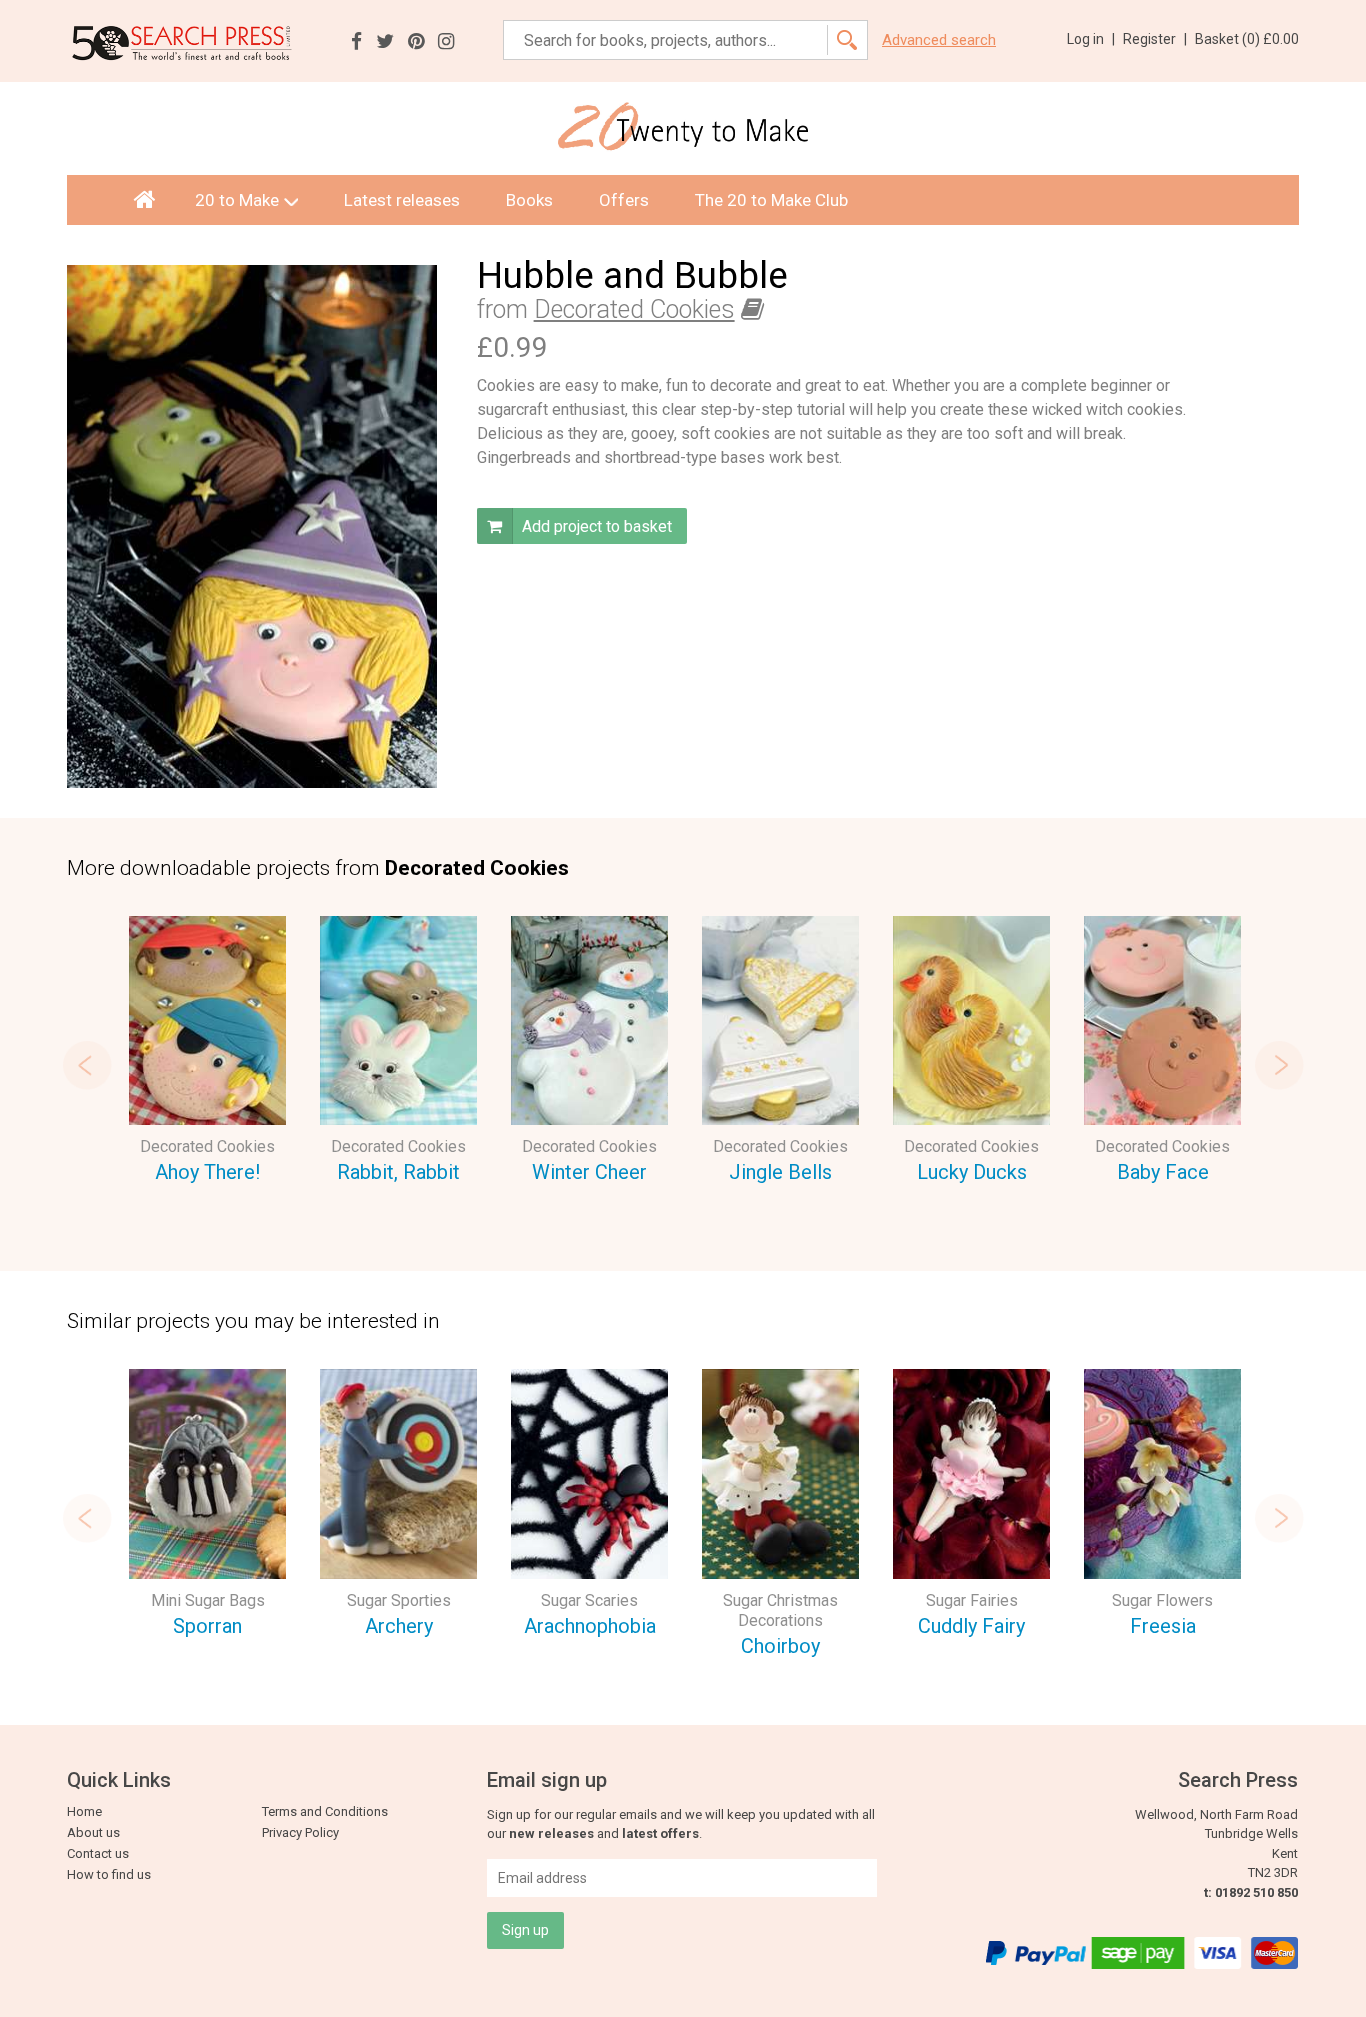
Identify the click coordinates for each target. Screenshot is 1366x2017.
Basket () (1247, 39)
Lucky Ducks (972, 1172)
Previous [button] (87, 1065)
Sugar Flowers (1162, 1600)
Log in (1091, 39)
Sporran (207, 1626)
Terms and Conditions (325, 1811)
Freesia (1163, 1626)
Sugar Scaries (589, 1600)
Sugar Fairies (972, 1600)
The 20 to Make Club (771, 200)
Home (84, 1811)
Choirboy (780, 1646)
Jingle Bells (780, 1172)
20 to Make (237, 200)
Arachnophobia (590, 1626)
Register (1155, 39)
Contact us (98, 1853)
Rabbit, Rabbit (398, 1172)
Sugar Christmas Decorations (780, 1610)
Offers (624, 200)
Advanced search (939, 40)
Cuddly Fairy (971, 1626)
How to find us (109, 1874)
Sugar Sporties (399, 1600)
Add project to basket (595, 526)
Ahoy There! (207, 1172)
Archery (399, 1626)
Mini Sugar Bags (208, 1600)
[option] (207, 1053)
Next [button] (1279, 1065)
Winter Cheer (589, 1172)
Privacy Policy (300, 1832)
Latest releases (402, 200)
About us (93, 1832)
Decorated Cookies (634, 309)
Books (529, 200)
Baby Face (1163, 1172)
